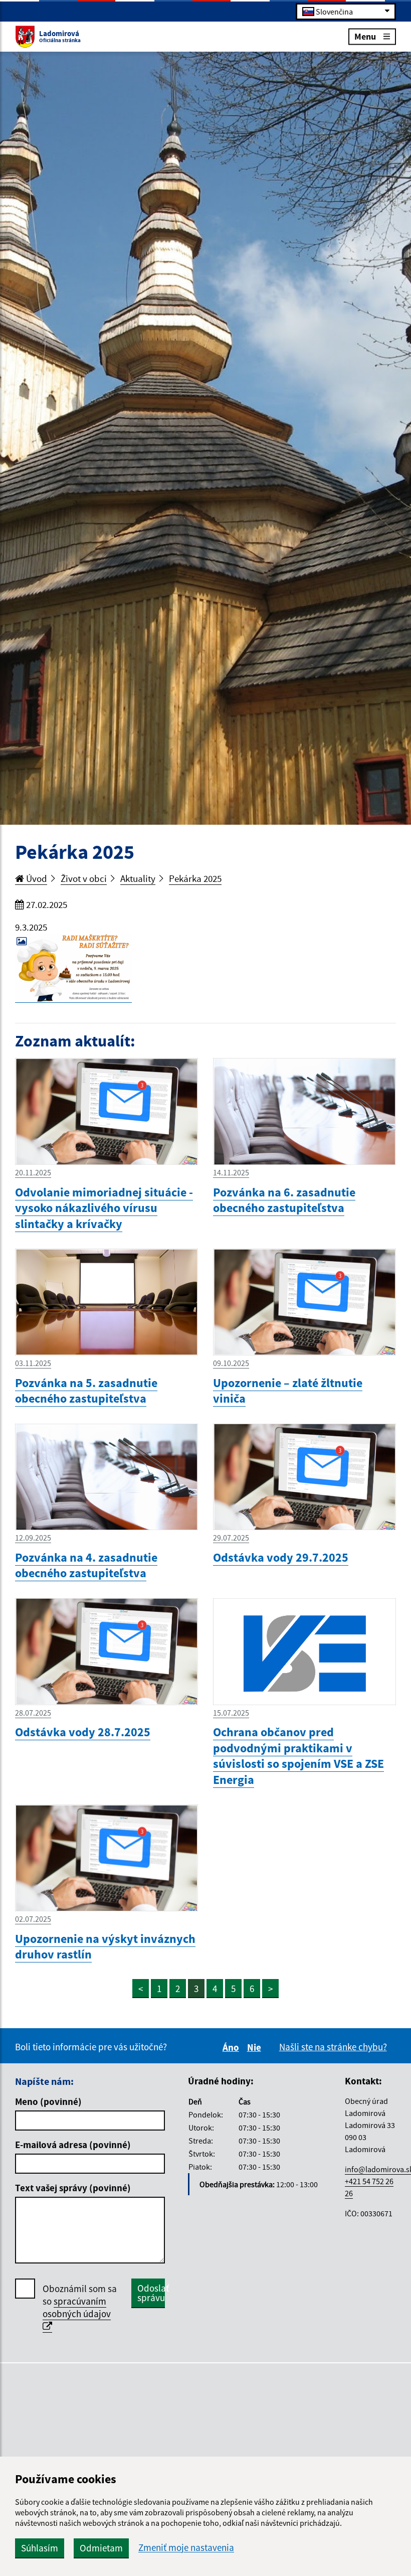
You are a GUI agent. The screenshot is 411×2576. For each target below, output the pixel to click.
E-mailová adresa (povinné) (73, 2145)
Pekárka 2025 (195, 878)
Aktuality (138, 878)
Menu (365, 36)
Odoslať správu (151, 2293)
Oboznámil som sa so (80, 2301)
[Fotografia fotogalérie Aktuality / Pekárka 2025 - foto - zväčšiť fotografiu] (73, 968)
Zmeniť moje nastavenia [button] (186, 2548)
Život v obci (84, 878)
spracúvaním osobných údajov (77, 2307)
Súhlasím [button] (40, 2548)
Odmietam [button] (101, 2548)
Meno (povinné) (48, 2101)
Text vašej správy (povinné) (73, 2188)
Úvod (36, 878)
